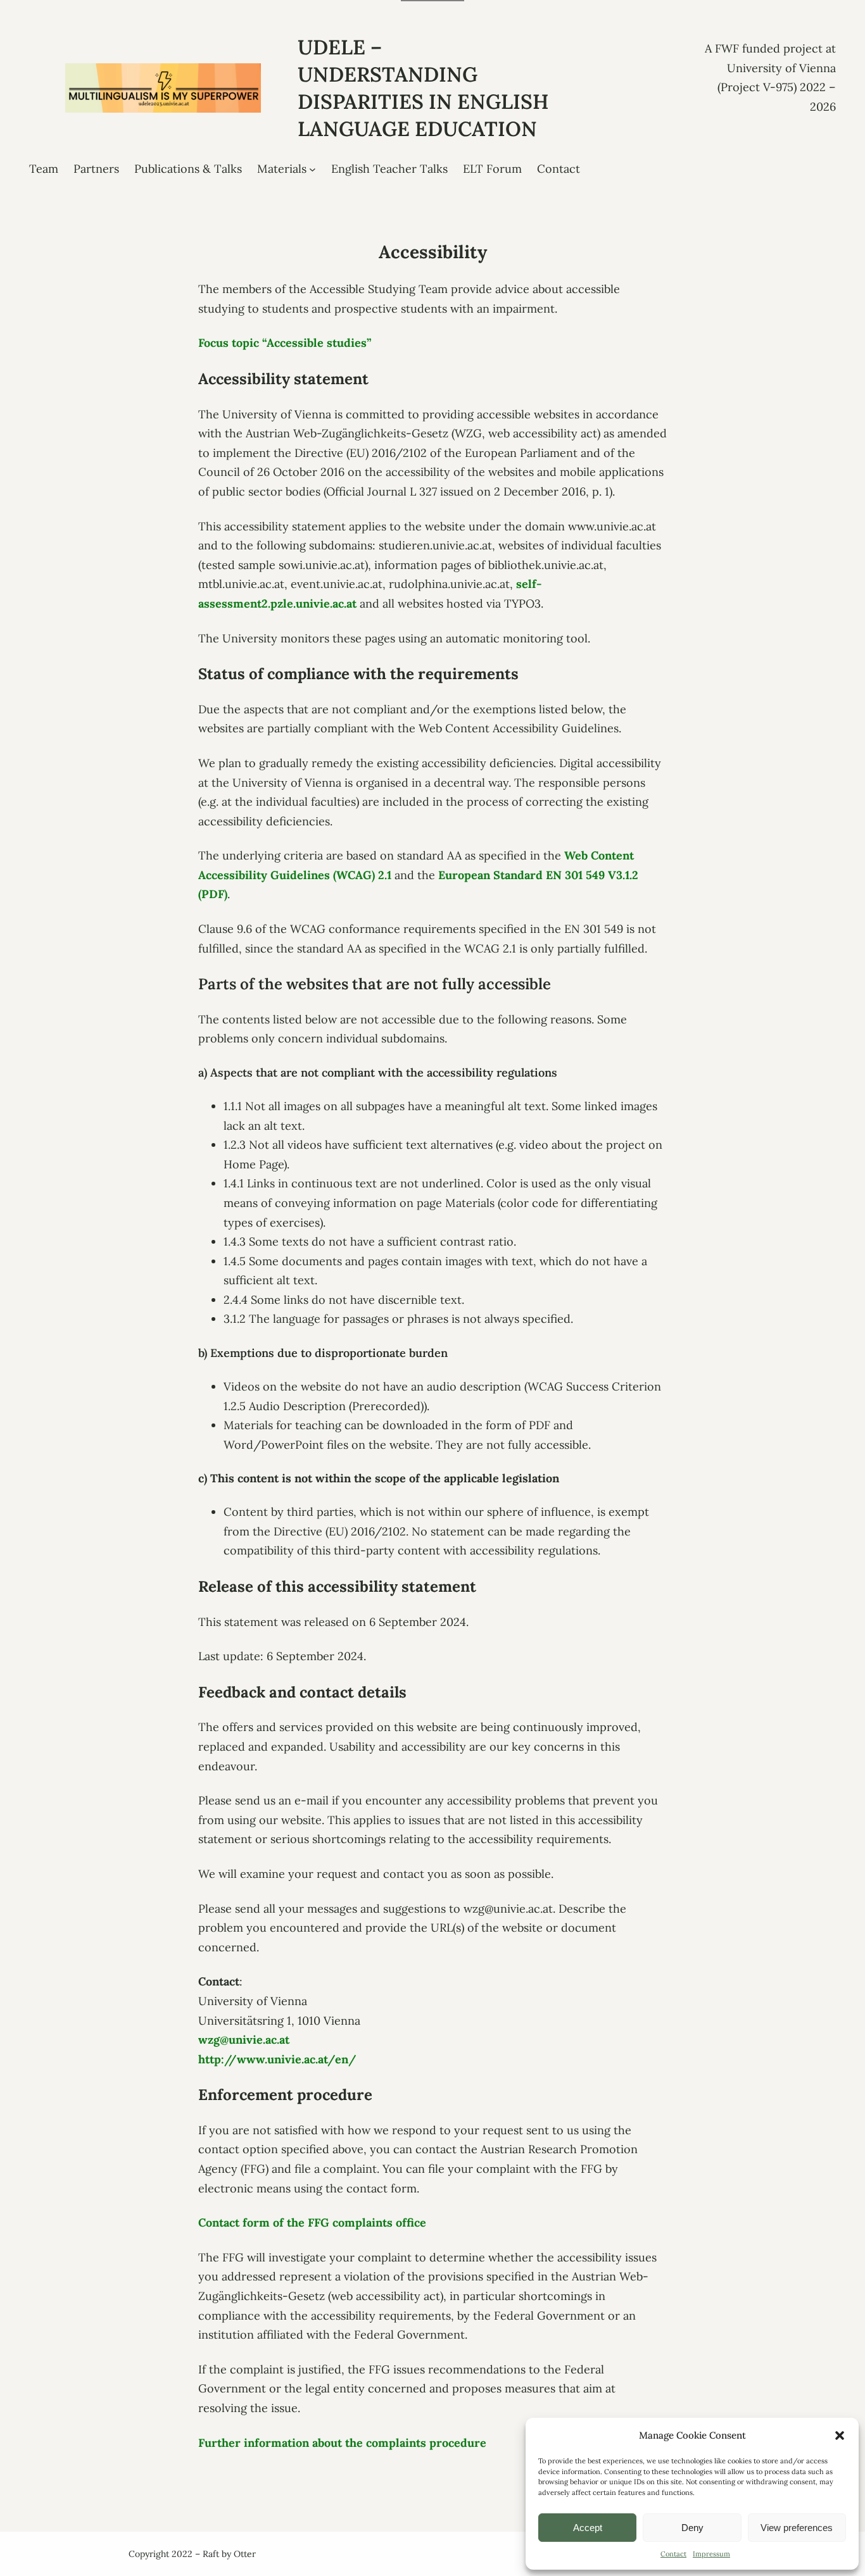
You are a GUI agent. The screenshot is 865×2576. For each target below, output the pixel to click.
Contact (673, 2554)
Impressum (711, 2554)
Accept (588, 2528)
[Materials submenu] (313, 169)
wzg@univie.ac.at (244, 2040)
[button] (840, 2435)
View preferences (797, 2528)
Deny (692, 2528)
